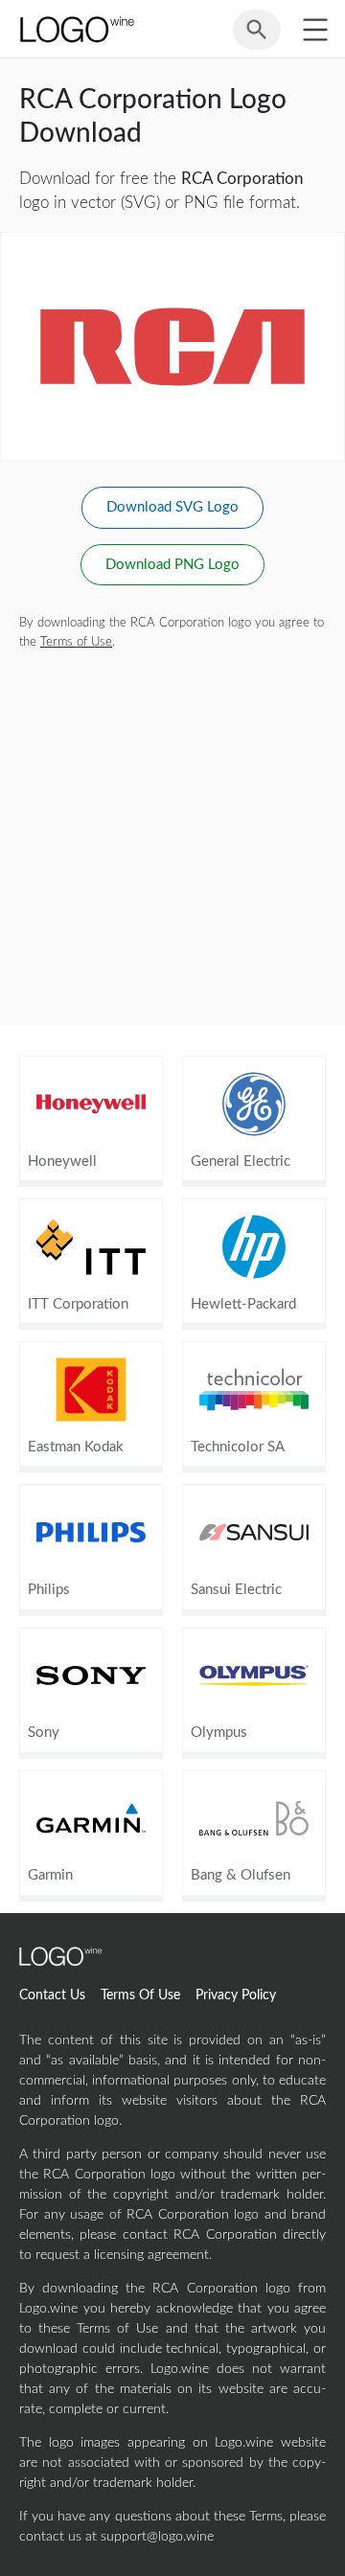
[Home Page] (76, 29)
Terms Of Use (140, 1995)
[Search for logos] (257, 38)
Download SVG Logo (172, 507)
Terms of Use (76, 642)
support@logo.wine (157, 2537)
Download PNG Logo (172, 565)
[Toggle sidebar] (315, 29)
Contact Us (52, 1995)
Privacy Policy (236, 1995)
